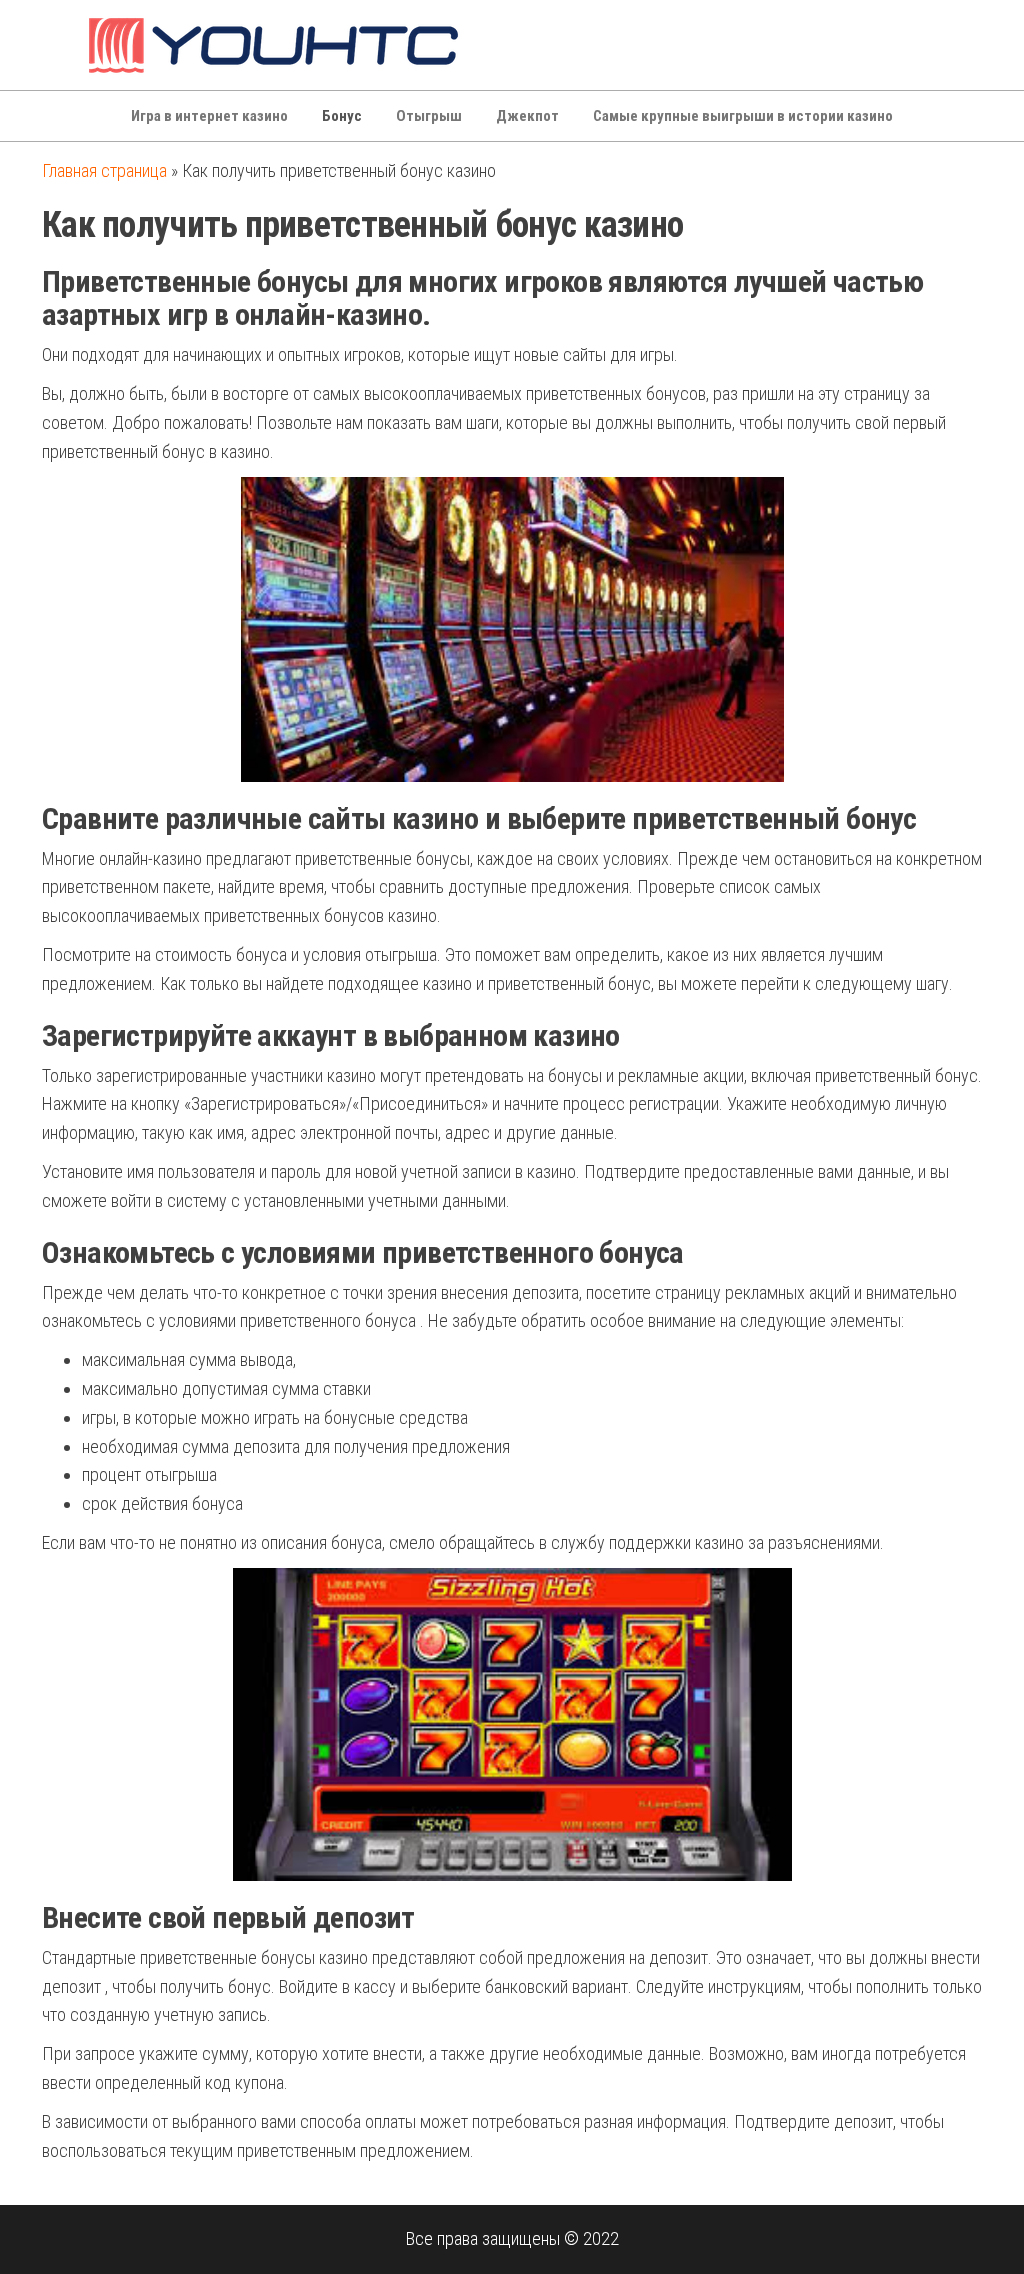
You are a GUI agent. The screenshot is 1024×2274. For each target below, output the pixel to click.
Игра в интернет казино (209, 116)
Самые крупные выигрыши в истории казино (743, 116)
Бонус (342, 116)
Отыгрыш (429, 116)
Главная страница (104, 170)
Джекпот (527, 116)
